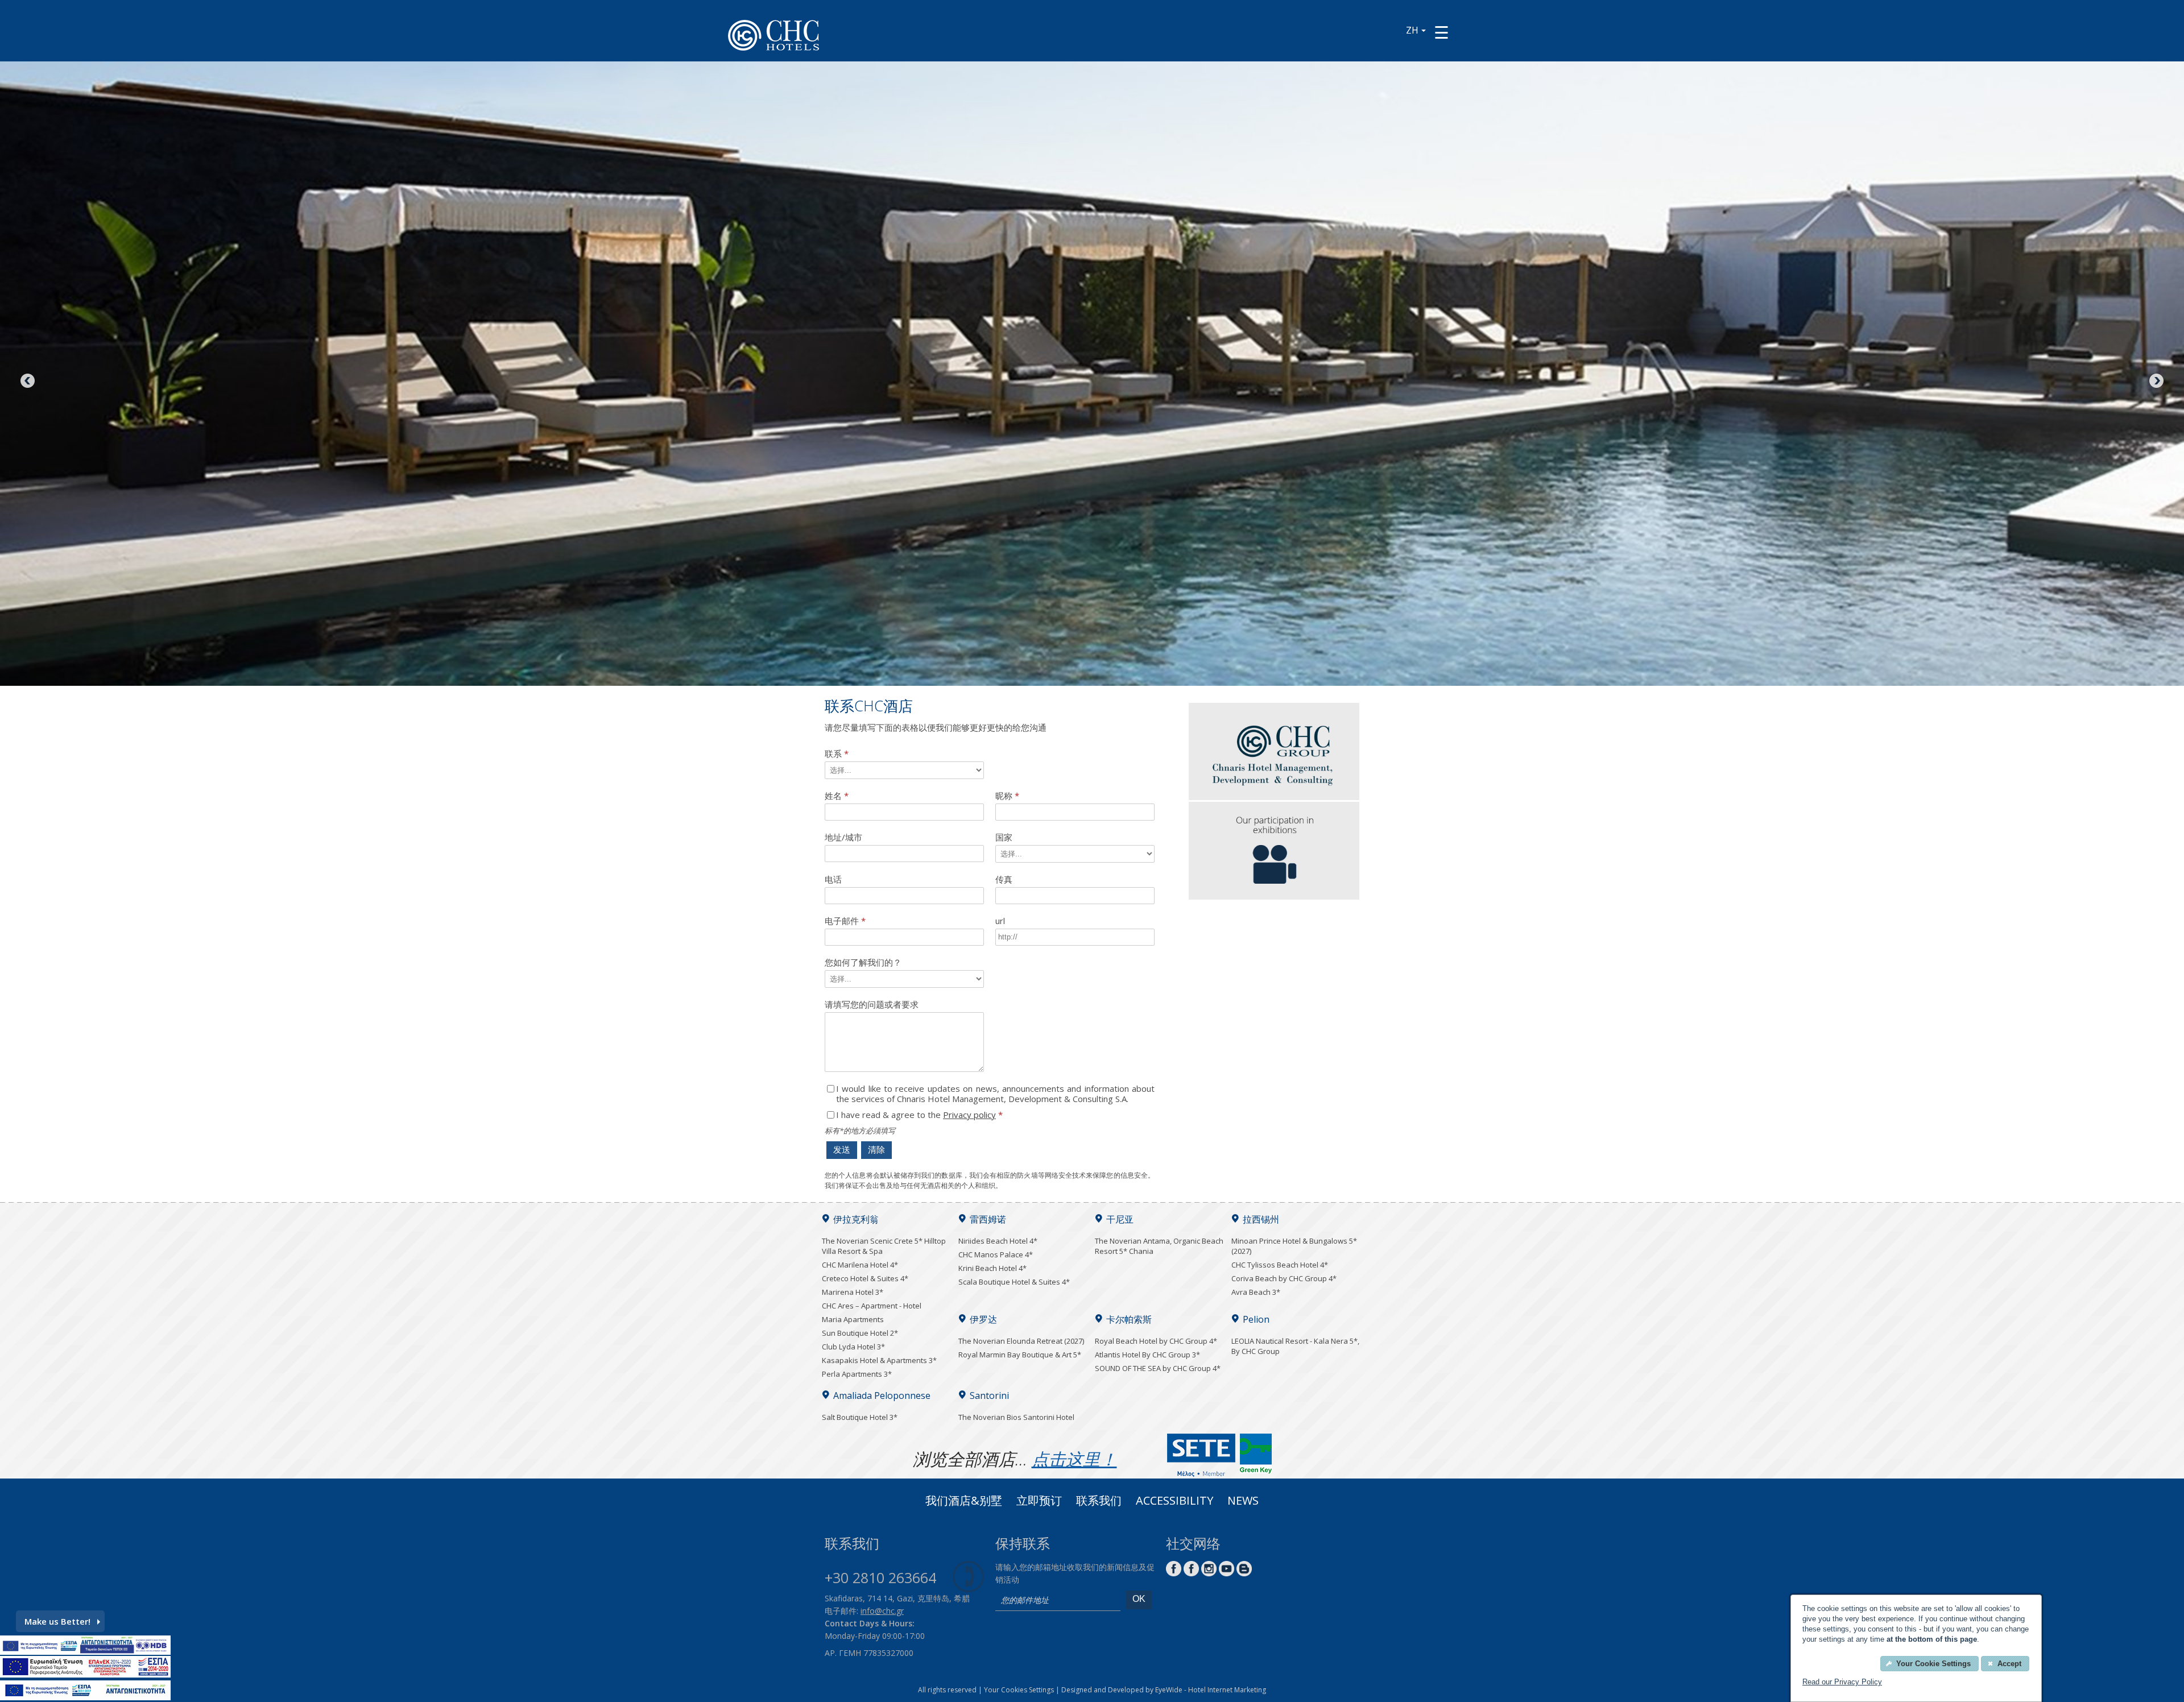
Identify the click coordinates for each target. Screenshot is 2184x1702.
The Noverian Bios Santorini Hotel (1016, 1417)
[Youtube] (1227, 1573)
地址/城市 (843, 837)
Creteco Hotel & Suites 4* (865, 1278)
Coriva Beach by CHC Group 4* (1284, 1278)
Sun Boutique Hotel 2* (860, 1333)
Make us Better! (57, 1621)
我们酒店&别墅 (964, 1502)
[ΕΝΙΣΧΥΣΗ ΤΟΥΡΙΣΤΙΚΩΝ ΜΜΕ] (85, 1674)
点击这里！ (1074, 1459)
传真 (1004, 879)
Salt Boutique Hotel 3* (860, 1417)
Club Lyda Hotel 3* (853, 1347)
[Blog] (1244, 1573)
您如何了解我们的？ (863, 962)
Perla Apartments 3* (857, 1374)
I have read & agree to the (919, 1115)
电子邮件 (845, 921)
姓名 (837, 796)
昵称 (1007, 796)
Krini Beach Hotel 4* (992, 1268)
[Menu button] (1441, 32)
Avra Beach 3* (1256, 1292)
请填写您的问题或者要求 (872, 1005)
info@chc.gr (882, 1611)
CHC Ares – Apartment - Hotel (872, 1306)
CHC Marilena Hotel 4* (860, 1265)
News (1243, 1502)
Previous (28, 382)
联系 (837, 754)
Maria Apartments (853, 1319)
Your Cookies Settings (1019, 1690)
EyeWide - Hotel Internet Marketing (1211, 1690)
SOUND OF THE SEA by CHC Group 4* (1158, 1368)
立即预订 (1039, 1502)
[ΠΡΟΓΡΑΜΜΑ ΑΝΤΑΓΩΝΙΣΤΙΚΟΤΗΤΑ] (85, 1651)
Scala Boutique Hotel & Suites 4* (1014, 1282)
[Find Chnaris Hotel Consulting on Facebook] (1174, 1573)
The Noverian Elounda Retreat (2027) (1021, 1341)
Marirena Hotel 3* (853, 1292)
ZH (1412, 30)
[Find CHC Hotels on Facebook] (1191, 1573)
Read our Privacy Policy (1842, 1682)
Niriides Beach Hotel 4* (998, 1241)
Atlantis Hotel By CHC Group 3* (1147, 1355)
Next (2156, 382)
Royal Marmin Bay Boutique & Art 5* (1020, 1355)
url (1000, 921)
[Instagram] (1209, 1573)
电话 (833, 879)
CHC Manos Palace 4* (996, 1254)
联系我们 (1099, 1502)
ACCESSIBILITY (1174, 1502)
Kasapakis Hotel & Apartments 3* (879, 1360)
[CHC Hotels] (1274, 797)
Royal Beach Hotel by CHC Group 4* (1156, 1341)
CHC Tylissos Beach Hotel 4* (1280, 1265)
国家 (1004, 837)
